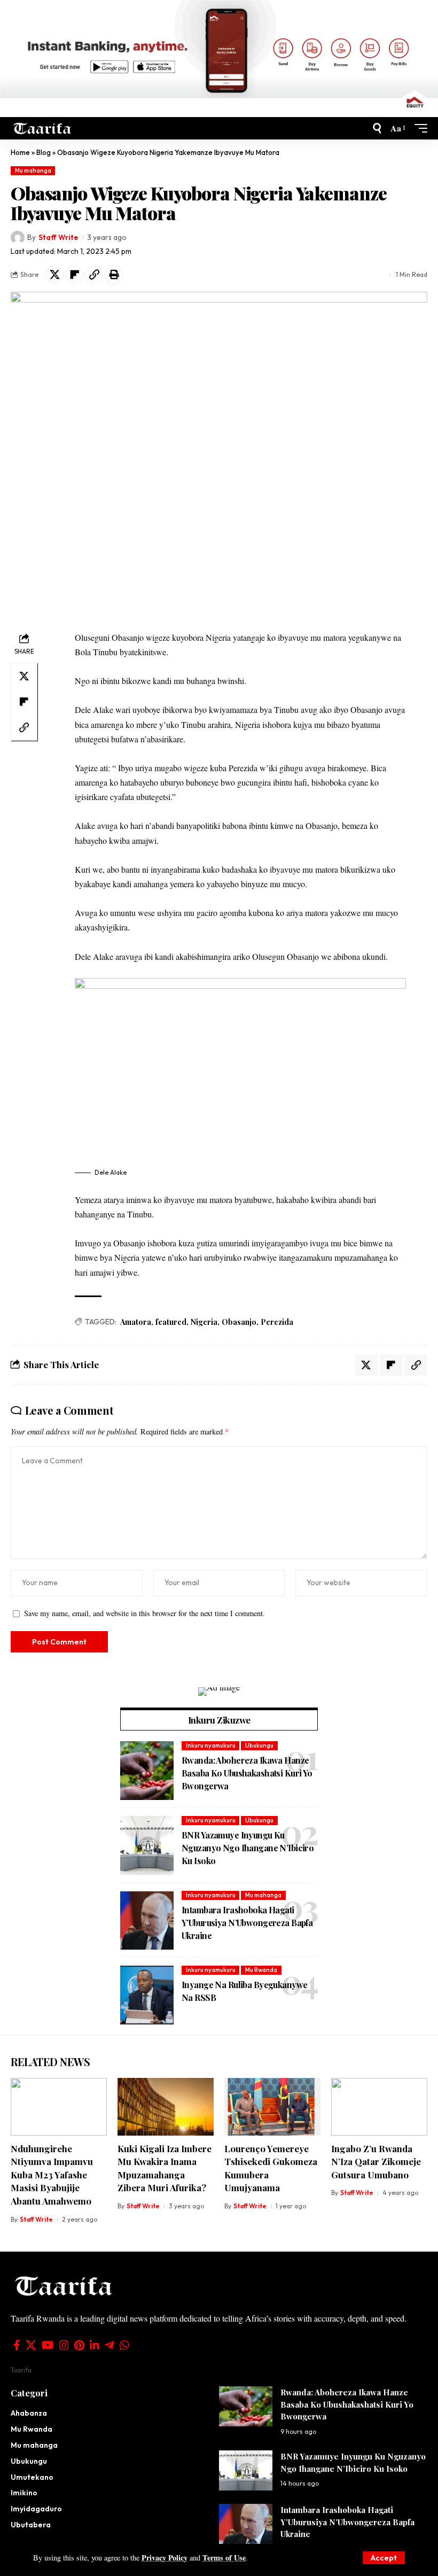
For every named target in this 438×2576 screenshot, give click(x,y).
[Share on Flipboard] (74, 275)
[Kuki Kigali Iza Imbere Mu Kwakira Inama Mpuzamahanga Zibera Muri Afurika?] (166, 2107)
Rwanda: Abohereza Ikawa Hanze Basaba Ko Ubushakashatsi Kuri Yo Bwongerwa (247, 1773)
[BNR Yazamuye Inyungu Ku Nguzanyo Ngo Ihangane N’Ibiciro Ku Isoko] (147, 1845)
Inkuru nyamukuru (211, 1745)
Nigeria (204, 1322)
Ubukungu (259, 1745)
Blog (44, 152)
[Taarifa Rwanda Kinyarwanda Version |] (42, 128)
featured (171, 1322)
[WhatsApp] (124, 2345)
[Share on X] (54, 275)
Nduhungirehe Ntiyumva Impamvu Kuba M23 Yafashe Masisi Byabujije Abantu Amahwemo (52, 2175)
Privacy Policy (165, 2558)
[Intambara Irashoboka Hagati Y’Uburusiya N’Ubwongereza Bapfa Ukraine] (147, 1920)
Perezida (277, 1322)
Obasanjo (239, 1322)
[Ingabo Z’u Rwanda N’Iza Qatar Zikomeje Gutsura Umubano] (379, 2107)
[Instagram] (64, 2345)
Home (20, 152)
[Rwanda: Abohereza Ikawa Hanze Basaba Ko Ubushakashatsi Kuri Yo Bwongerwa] (147, 1771)
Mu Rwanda (261, 1970)
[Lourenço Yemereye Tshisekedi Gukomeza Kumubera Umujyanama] (272, 2107)
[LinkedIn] (95, 2345)
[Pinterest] (79, 2345)
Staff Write (58, 237)
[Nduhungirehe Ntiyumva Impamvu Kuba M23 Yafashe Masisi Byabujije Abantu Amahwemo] (59, 2107)
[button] (384, 2558)
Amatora (136, 1322)
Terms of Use (224, 2558)
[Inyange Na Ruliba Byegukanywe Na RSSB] (147, 1995)
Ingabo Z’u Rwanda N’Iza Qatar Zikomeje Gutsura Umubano (376, 2162)
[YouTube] (48, 2345)
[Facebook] (17, 2345)
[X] (31, 2345)
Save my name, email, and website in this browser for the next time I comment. (144, 1613)
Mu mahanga (33, 170)
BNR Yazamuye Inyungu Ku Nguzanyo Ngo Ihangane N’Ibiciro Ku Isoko (248, 1848)
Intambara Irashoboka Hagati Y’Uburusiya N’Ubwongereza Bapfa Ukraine (247, 1923)
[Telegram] (109, 2345)
